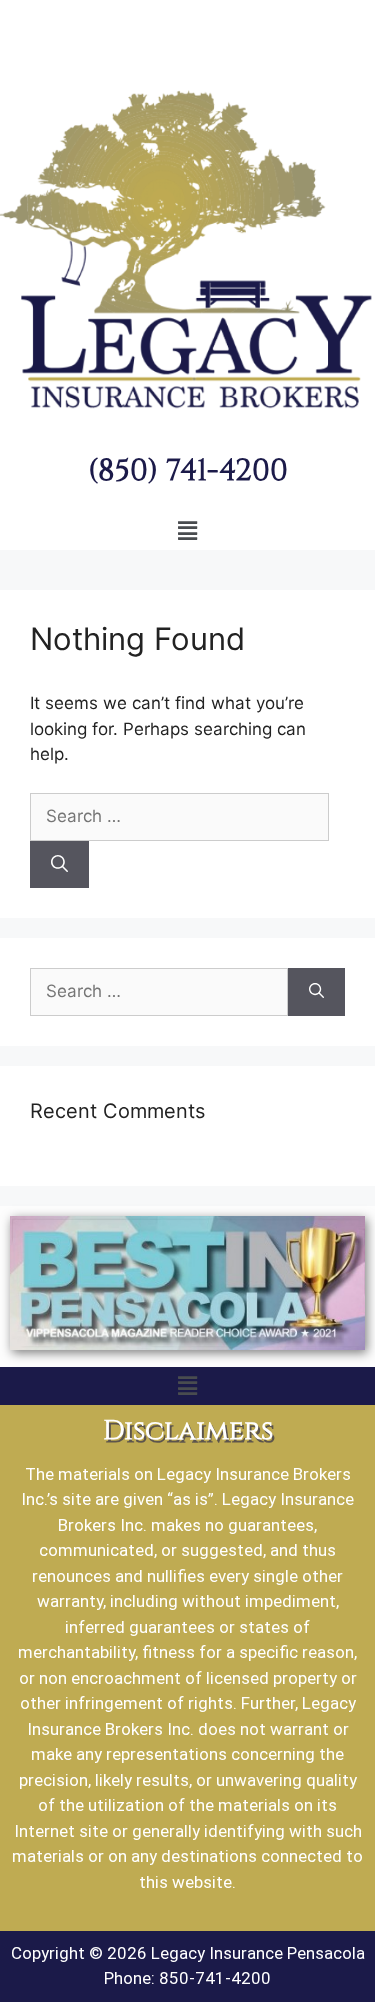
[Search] (59, 865)
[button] (187, 531)
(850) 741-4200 (188, 468)
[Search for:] (179, 816)
